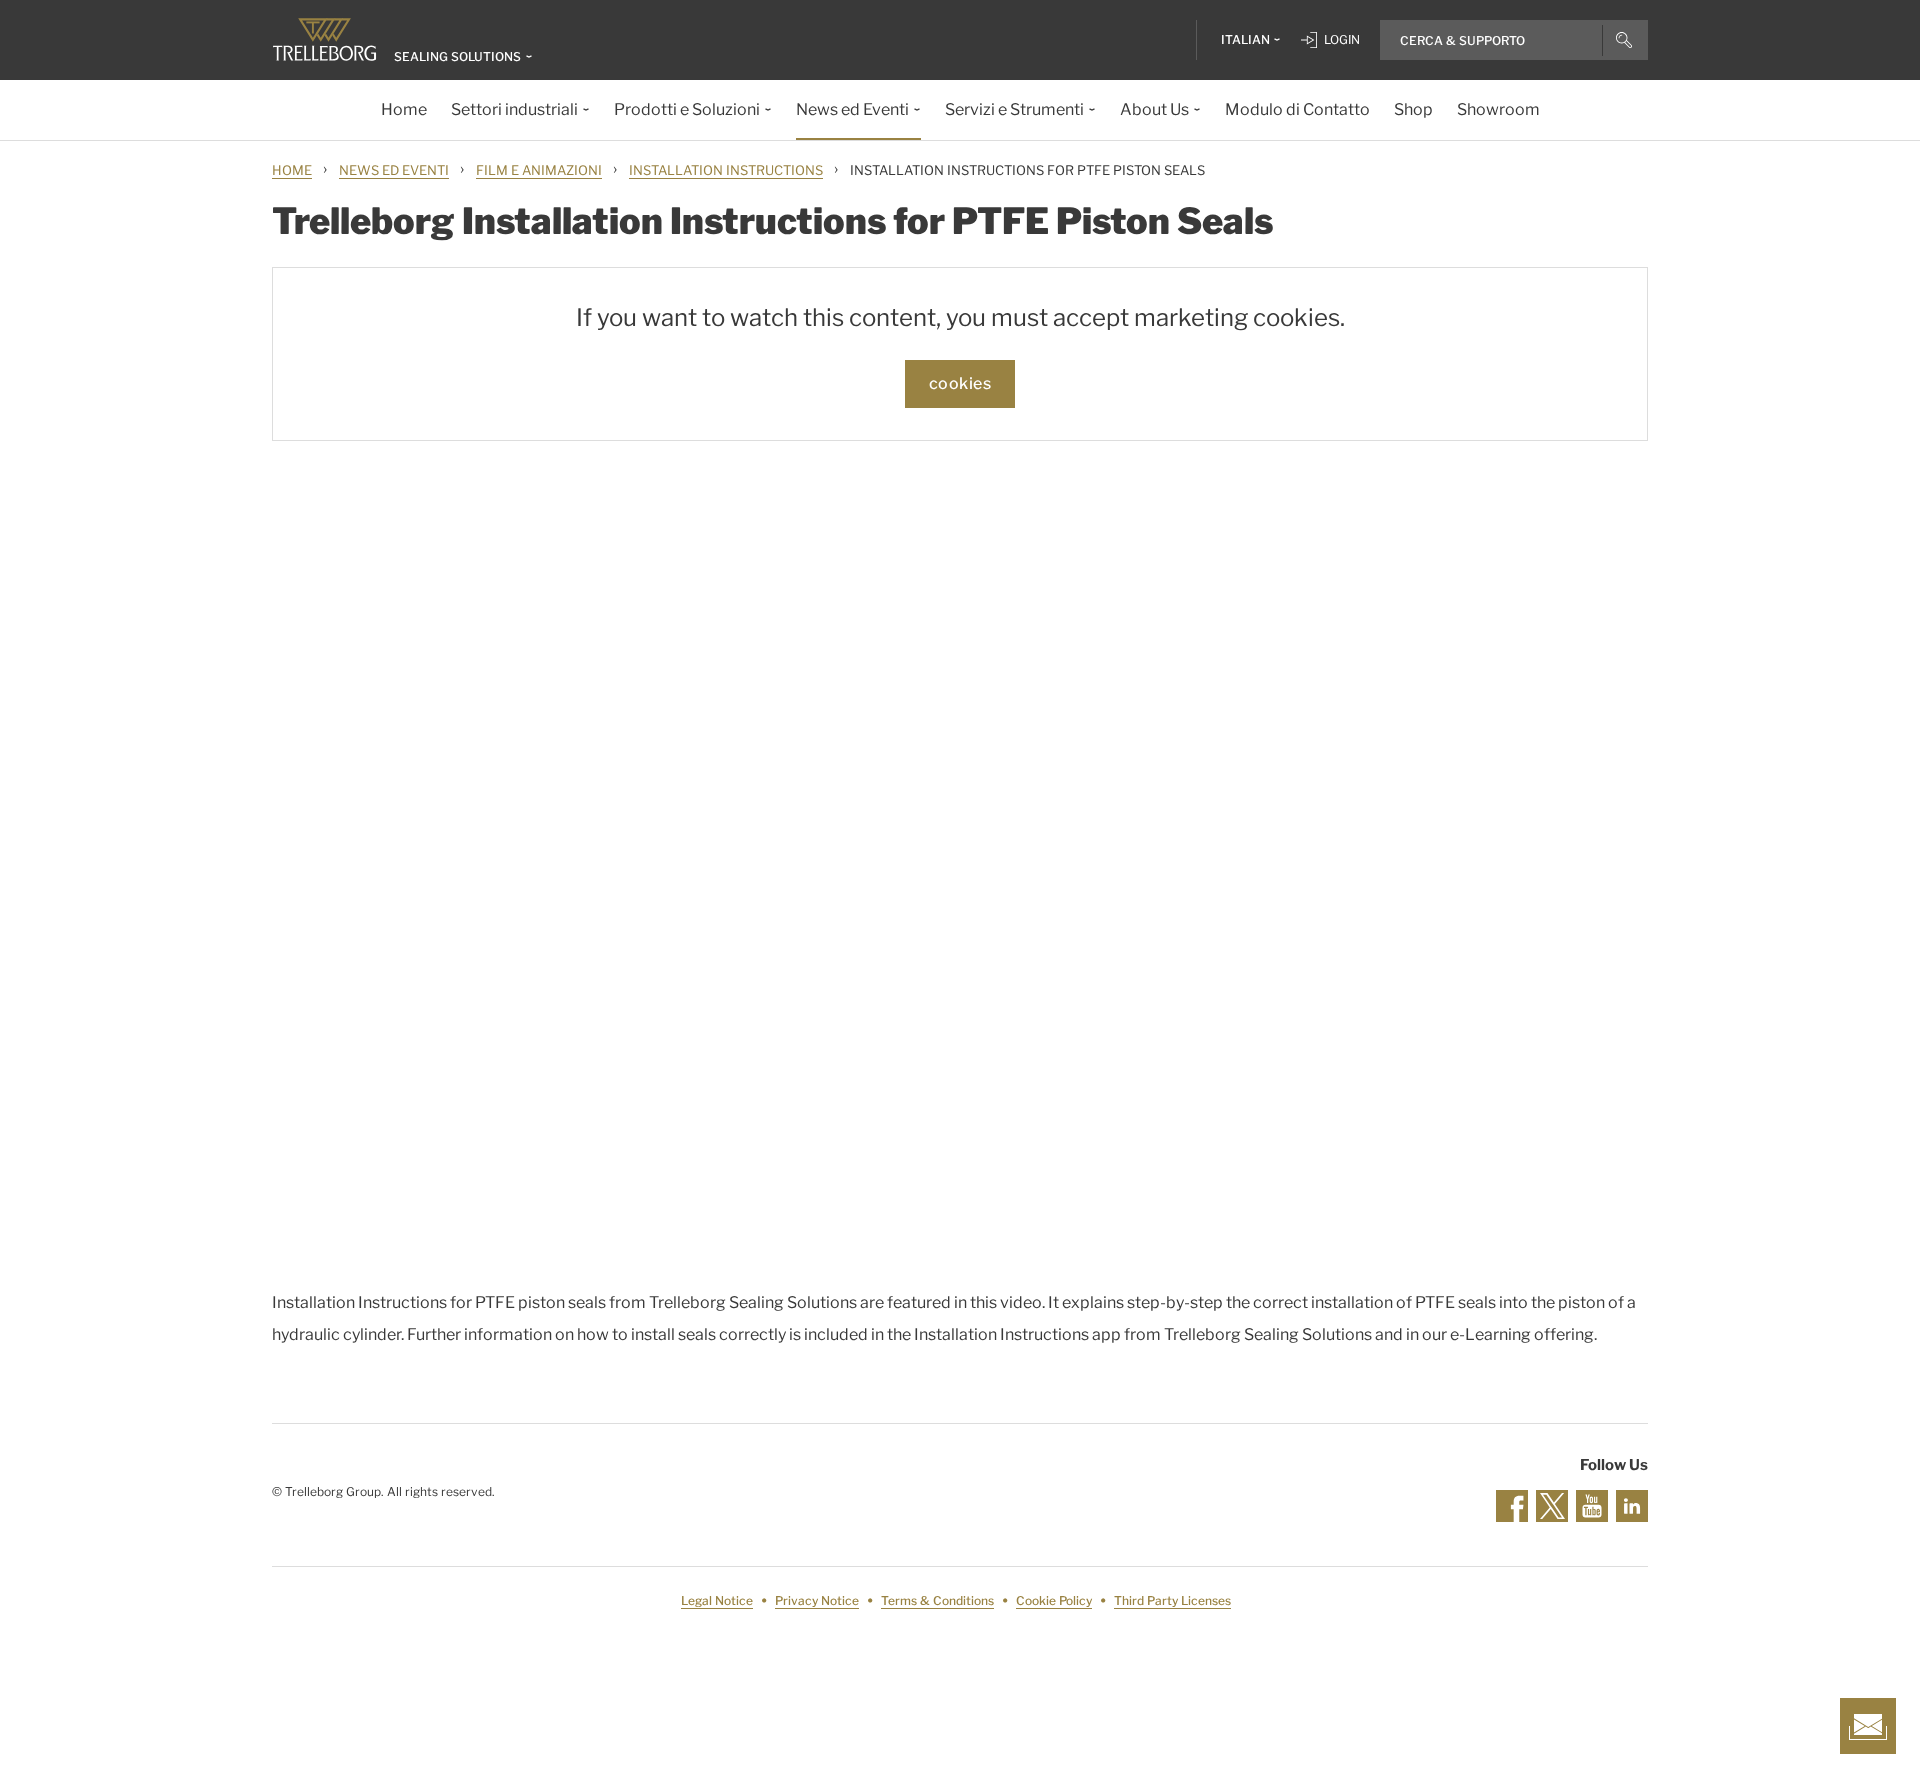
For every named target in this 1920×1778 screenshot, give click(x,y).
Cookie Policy (1054, 1600)
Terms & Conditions (937, 1600)
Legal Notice (717, 1600)
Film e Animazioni (539, 170)
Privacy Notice (817, 1600)
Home (292, 170)
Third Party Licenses (1172, 1600)
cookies (960, 383)
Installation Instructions (726, 170)
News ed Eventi (394, 170)
